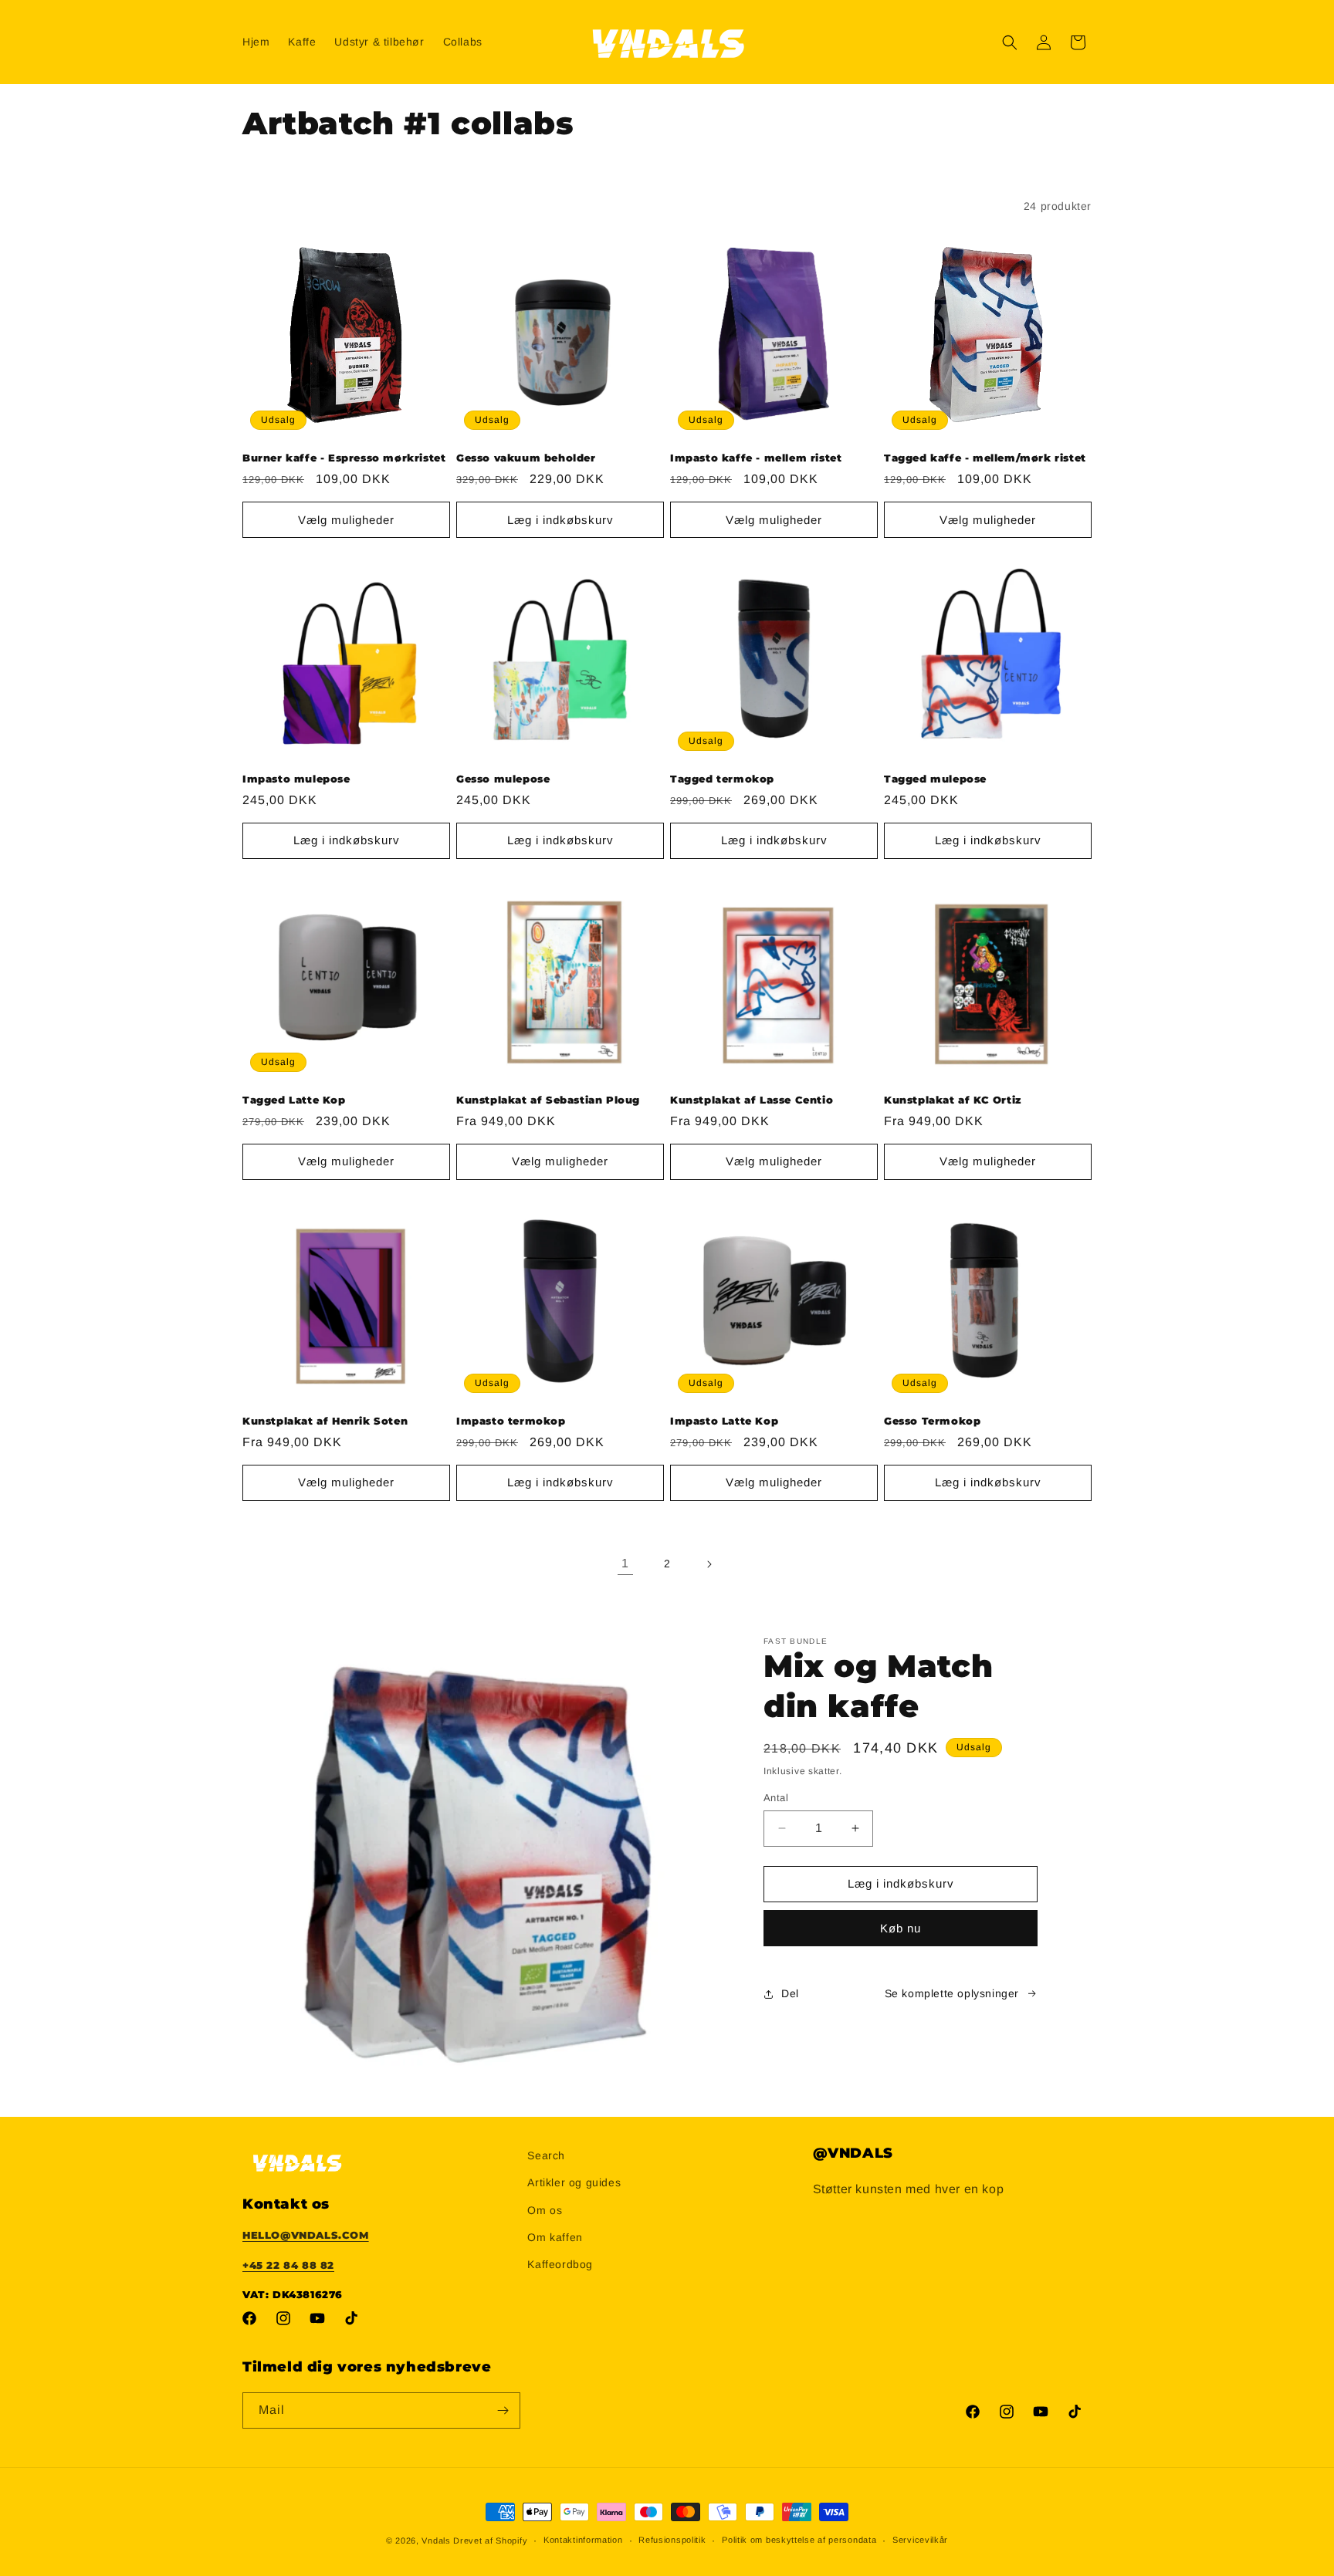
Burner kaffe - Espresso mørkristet (344, 458)
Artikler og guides (574, 2182)
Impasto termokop (511, 1421)
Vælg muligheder (346, 520)
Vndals (436, 2541)
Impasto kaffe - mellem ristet (756, 458)
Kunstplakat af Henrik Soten (325, 1421)
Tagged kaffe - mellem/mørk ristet (985, 458)
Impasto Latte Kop (724, 1421)
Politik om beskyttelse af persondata (799, 2540)
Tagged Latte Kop (294, 1100)
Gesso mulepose (503, 779)
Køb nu (901, 1928)
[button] (1010, 42)
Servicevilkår (920, 2540)
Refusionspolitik (672, 2540)
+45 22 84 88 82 (288, 2265)
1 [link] (625, 1563)
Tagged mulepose (935, 779)
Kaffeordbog (560, 2264)
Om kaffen (555, 2237)
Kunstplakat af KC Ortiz (953, 1100)
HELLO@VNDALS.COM (306, 2235)
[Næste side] (709, 1564)
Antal (776, 1798)
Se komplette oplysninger (952, 1993)
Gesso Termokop (932, 1421)
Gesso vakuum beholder (526, 458)
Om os (545, 2210)
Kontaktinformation (583, 2540)
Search (546, 2155)
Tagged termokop (722, 779)
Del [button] (790, 1993)
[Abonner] (503, 2410)
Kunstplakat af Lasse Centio (752, 1100)
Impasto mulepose (296, 779)
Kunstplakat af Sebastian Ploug (548, 1100)
